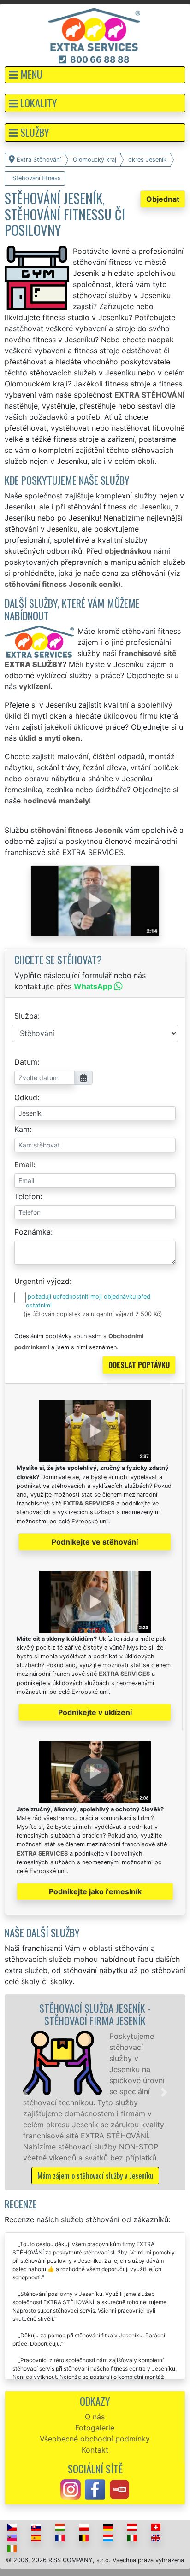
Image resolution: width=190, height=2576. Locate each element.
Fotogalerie (95, 2428)
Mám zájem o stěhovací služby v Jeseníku (95, 2176)
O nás (95, 2417)
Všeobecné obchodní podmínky (95, 2439)
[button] (95, 75)
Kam (22, 1129)
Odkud (26, 1097)
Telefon (27, 1196)
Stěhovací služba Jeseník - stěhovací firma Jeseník (95, 2014)
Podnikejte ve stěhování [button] (95, 1542)
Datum (26, 1062)
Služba (26, 1016)
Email (24, 1165)
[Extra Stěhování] (94, 29)
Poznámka (33, 1232)
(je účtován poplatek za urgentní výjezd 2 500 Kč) (93, 1314)
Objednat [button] (163, 199)
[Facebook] (95, 2489)
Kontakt (95, 2450)
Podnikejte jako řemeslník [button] (95, 1891)
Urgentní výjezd (42, 1281)
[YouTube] (119, 2489)
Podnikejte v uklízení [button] (95, 1712)
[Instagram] (71, 2489)
